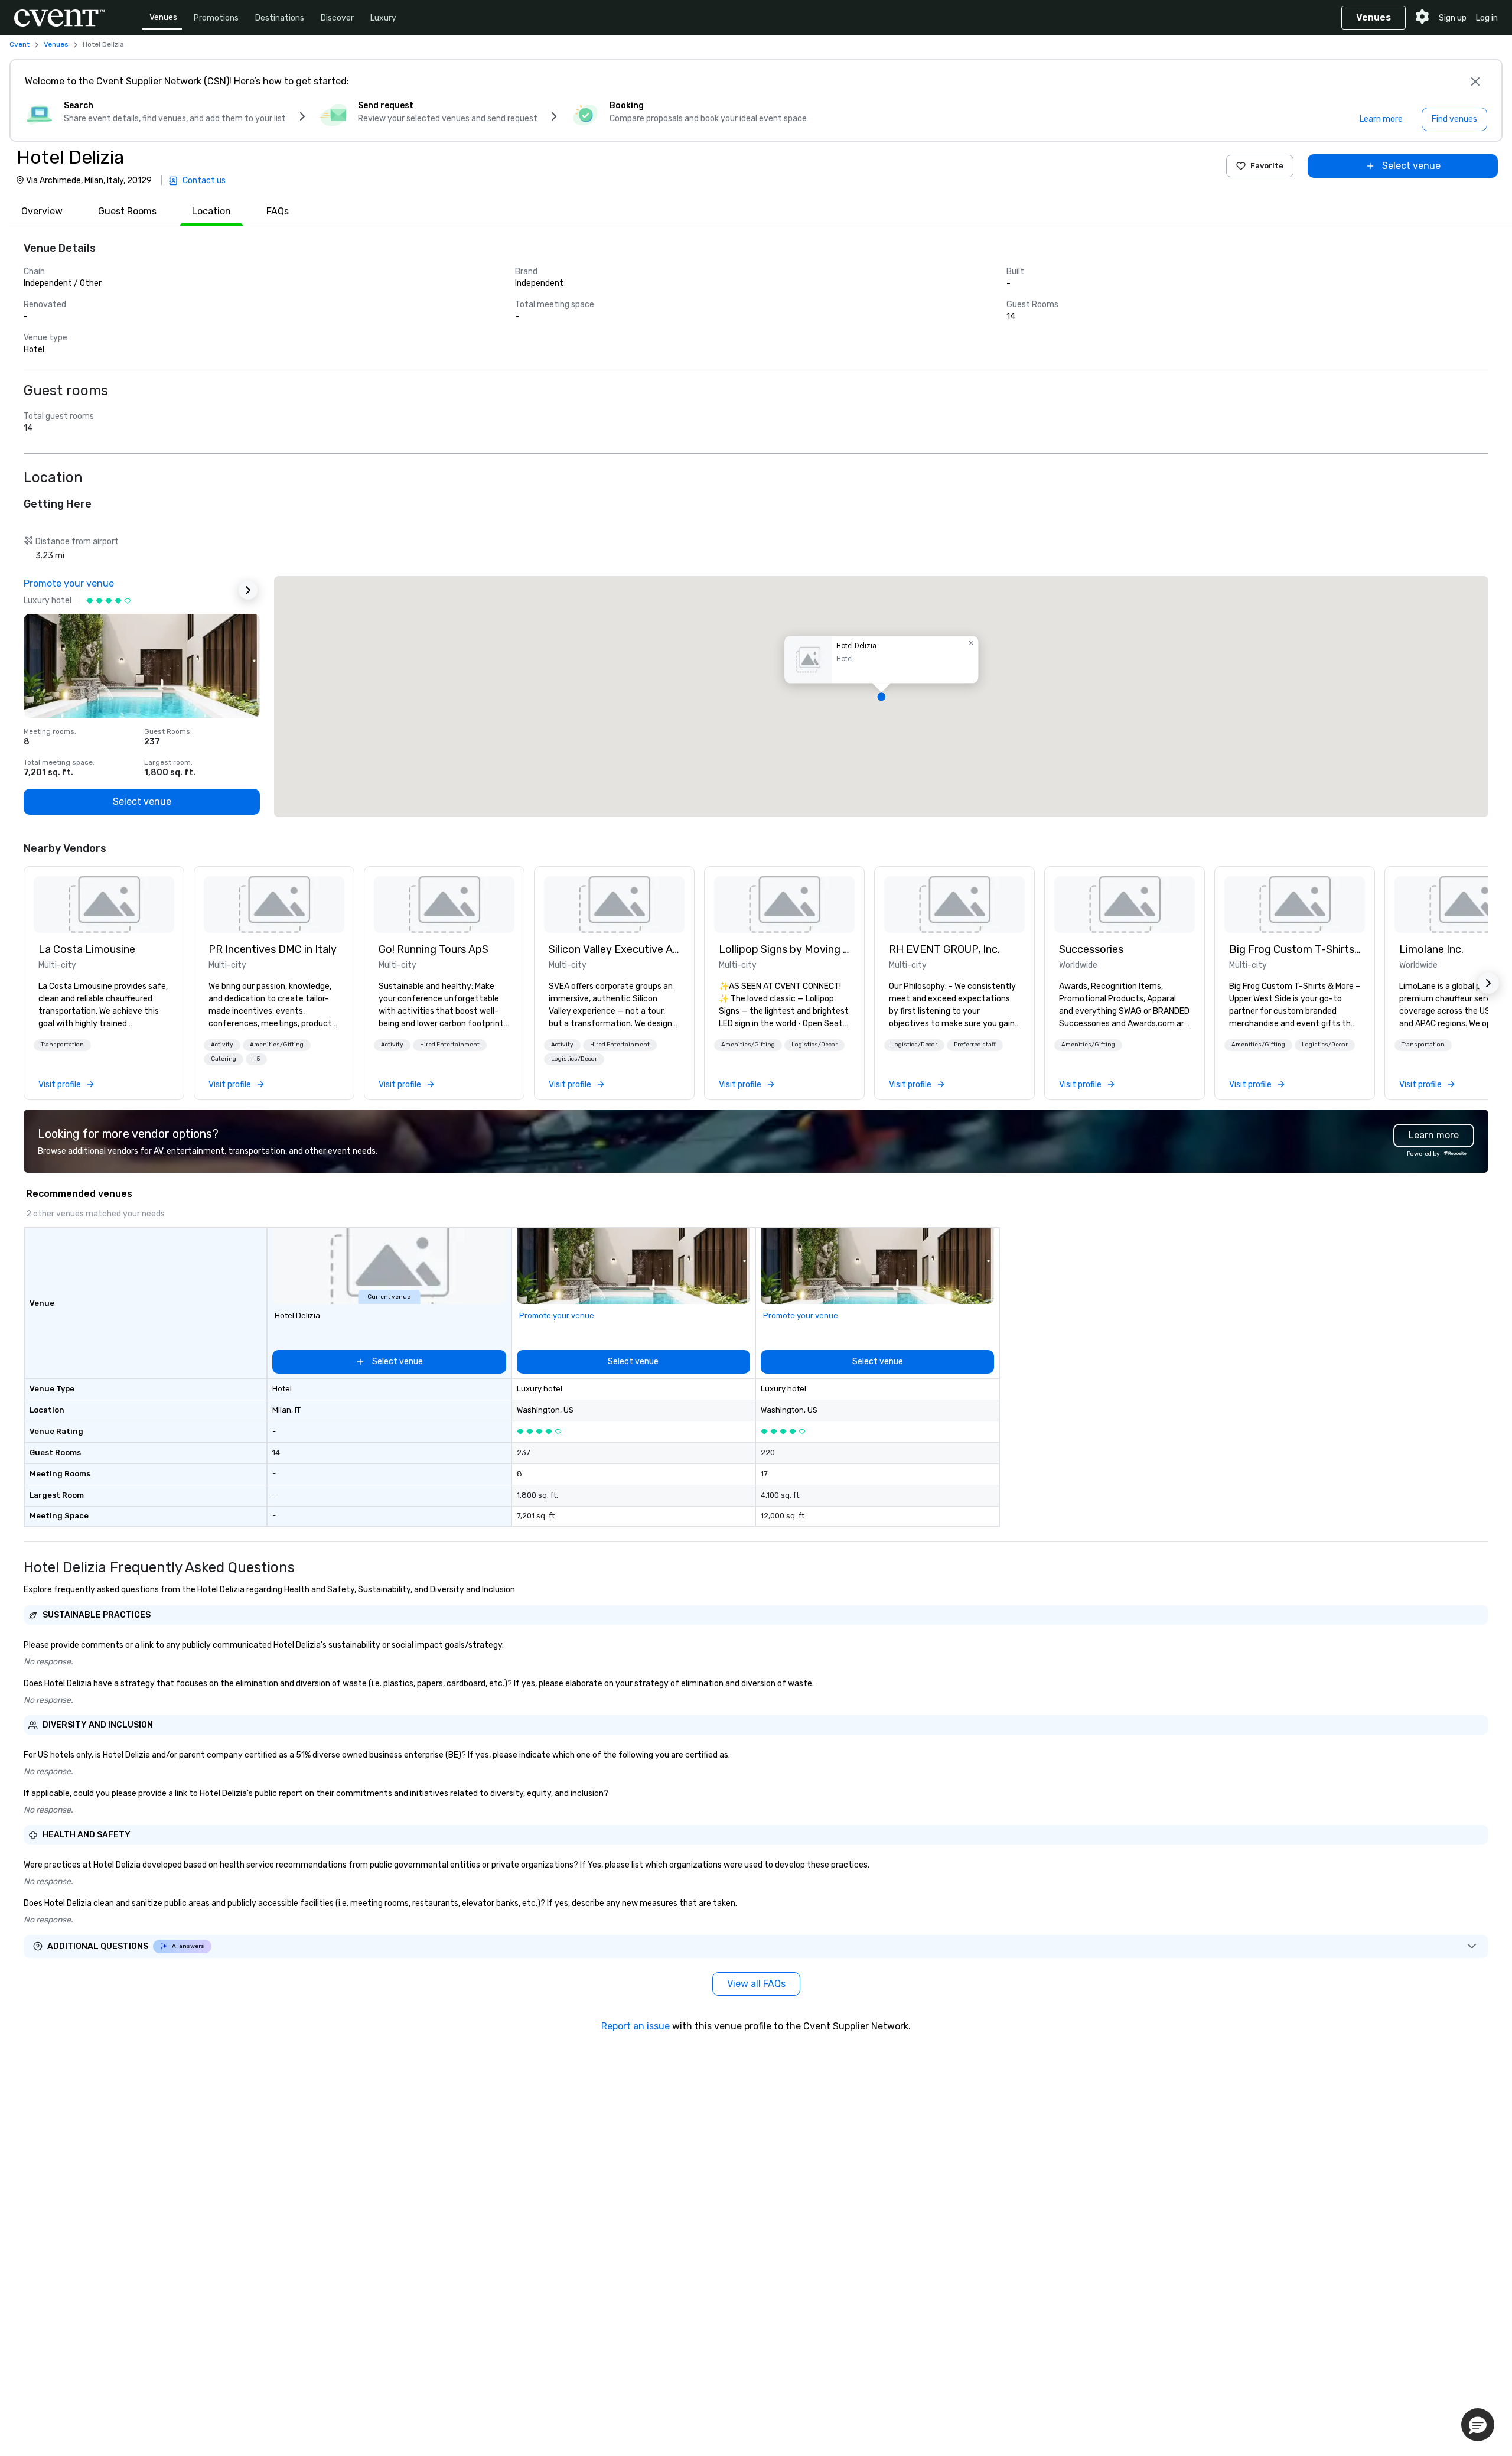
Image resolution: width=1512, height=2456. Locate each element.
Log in (1487, 18)
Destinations (280, 18)
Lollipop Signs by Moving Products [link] (784, 949)
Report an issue (636, 2026)
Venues (163, 17)
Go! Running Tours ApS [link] (434, 949)
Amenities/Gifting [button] (277, 1045)
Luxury (383, 18)
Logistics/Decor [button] (574, 1059)
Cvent (19, 44)
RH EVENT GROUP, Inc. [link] (944, 949)
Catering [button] (224, 1059)
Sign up (1453, 18)
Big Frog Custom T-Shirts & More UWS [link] (1295, 949)
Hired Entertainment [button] (450, 1045)
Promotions (216, 18)
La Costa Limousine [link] (87, 949)
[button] (881, 697)
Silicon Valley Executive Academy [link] (614, 949)
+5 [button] (256, 1059)
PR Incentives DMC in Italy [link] (273, 949)
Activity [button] (222, 1045)
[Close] (1475, 82)
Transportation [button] (62, 1045)
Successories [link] (1091, 949)
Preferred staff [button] (975, 1045)
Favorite (1267, 166)
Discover (337, 18)
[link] (104, 905)
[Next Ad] (248, 590)
